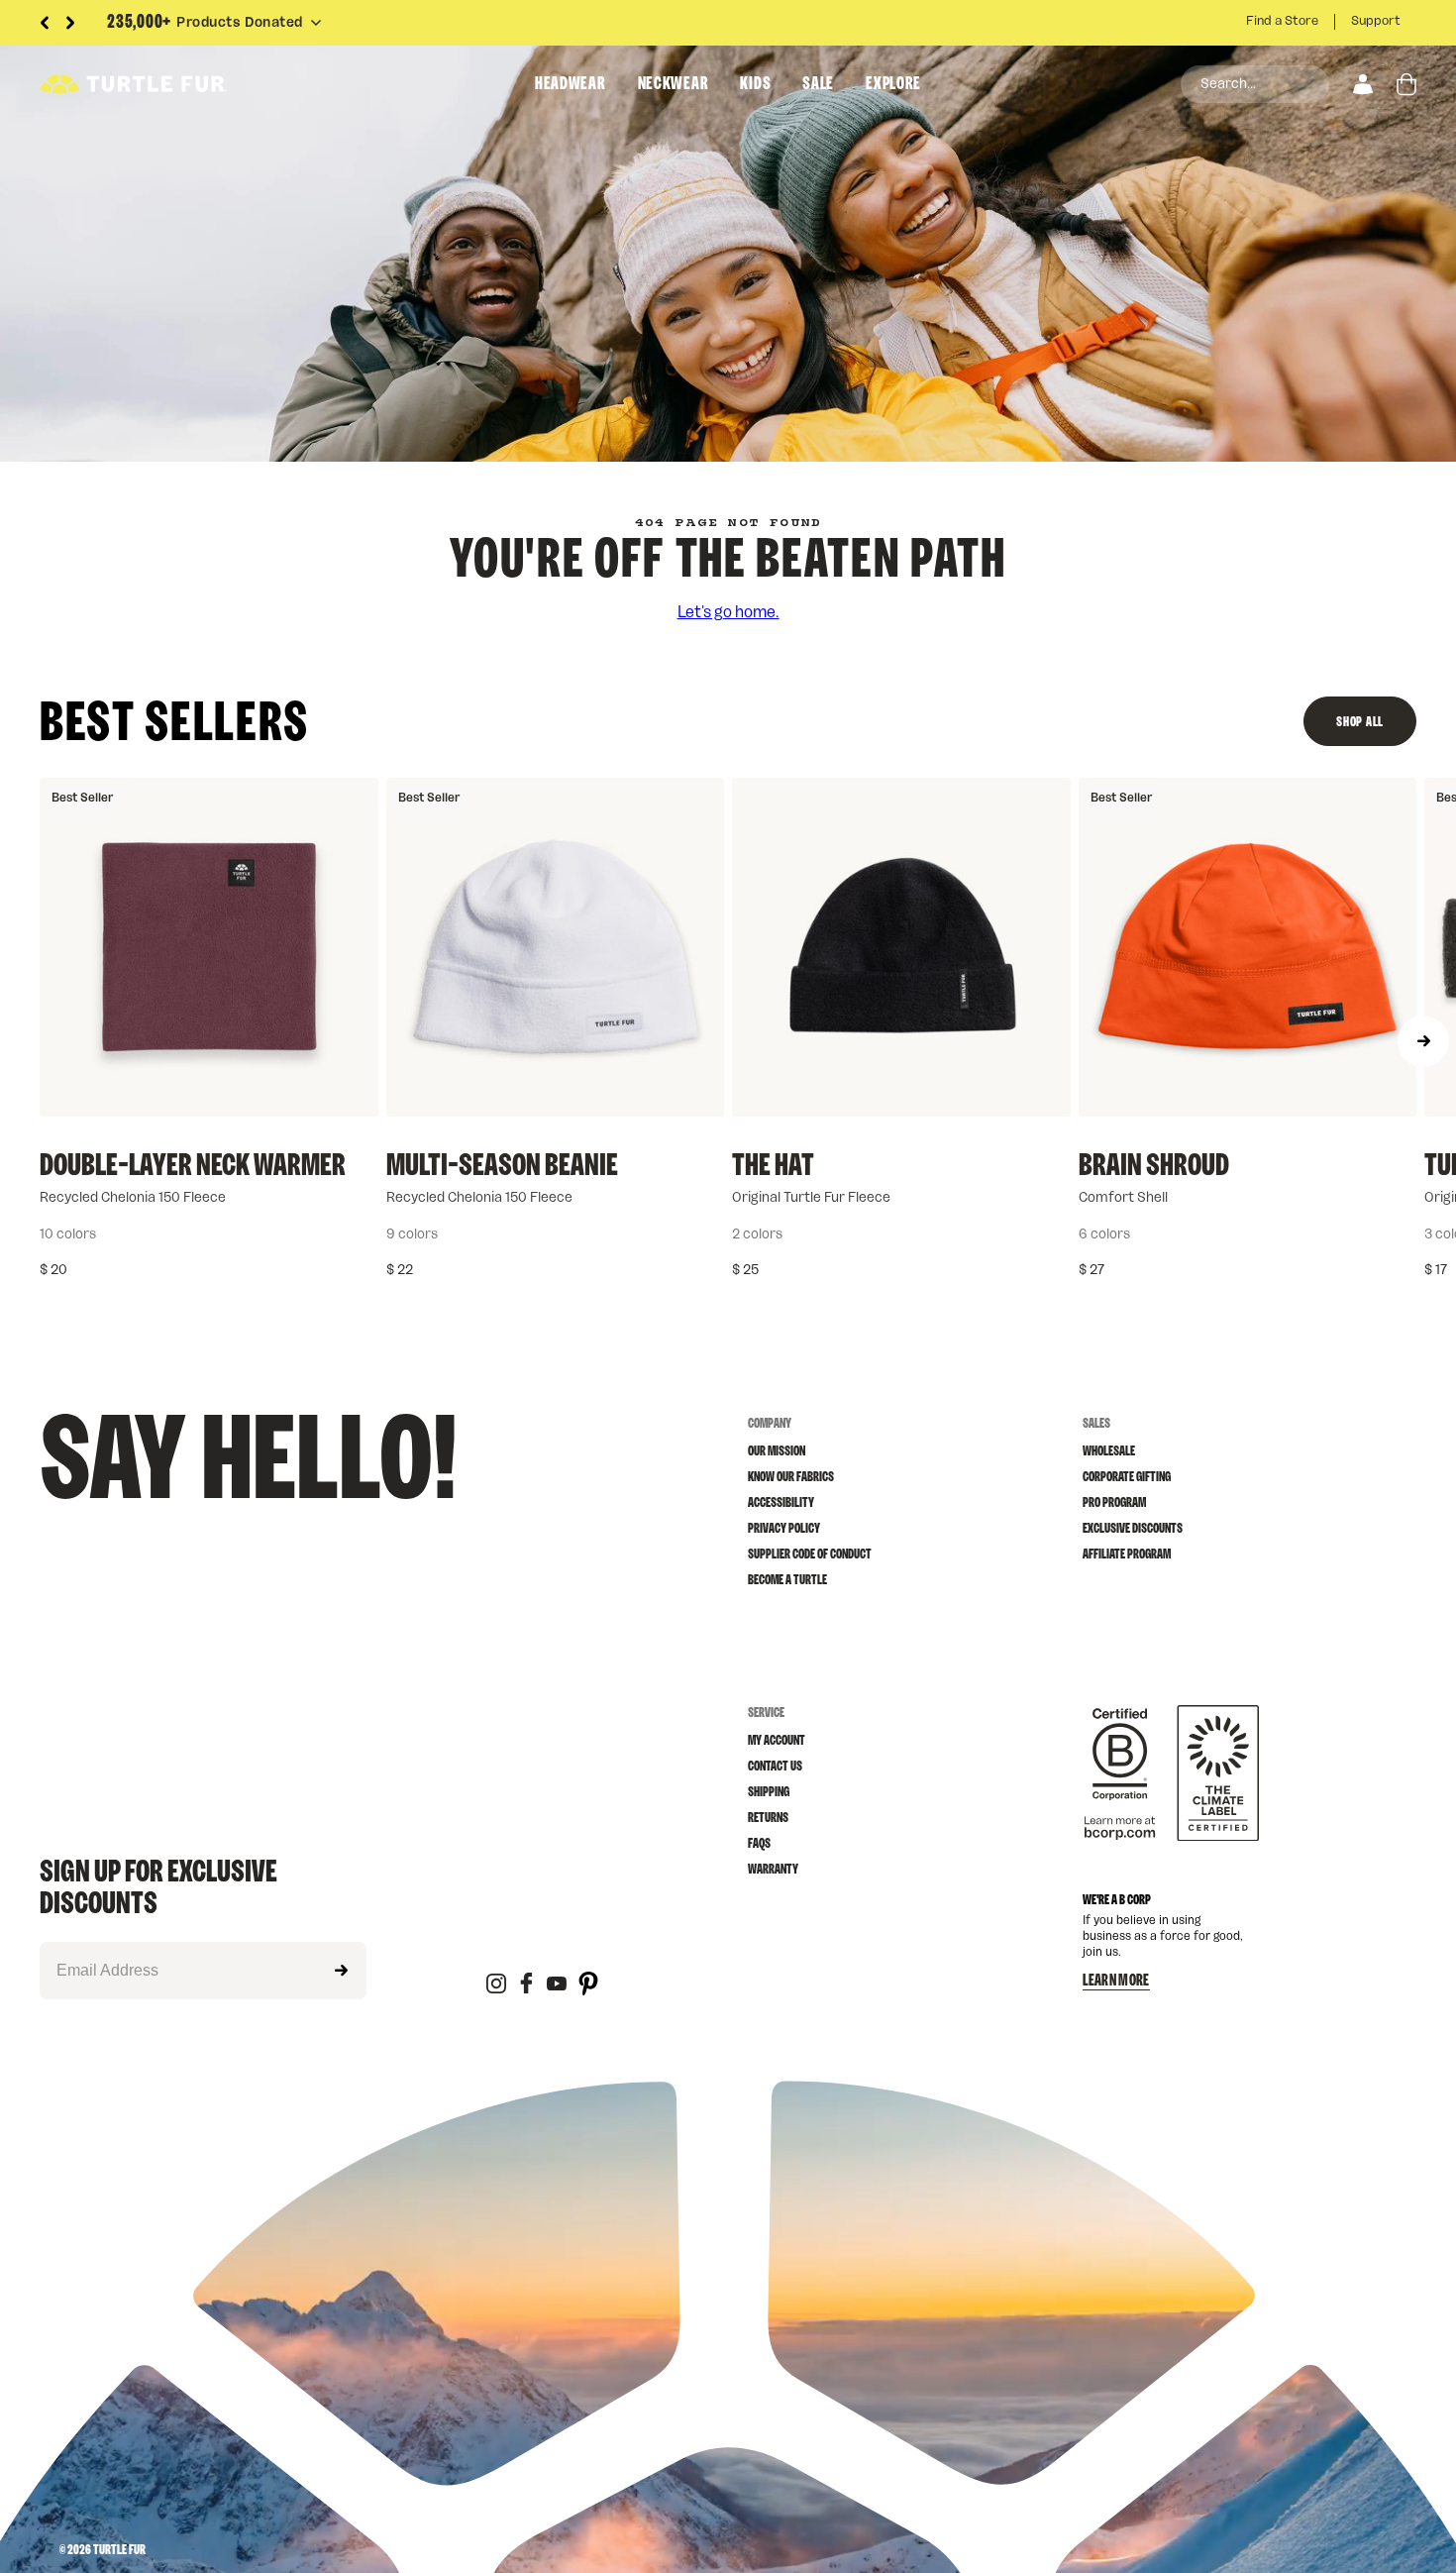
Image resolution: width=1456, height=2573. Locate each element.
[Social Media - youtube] (557, 1985)
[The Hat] (901, 947)
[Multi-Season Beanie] (556, 947)
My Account (777, 1741)
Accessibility (781, 1503)
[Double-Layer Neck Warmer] (209, 947)
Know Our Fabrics (791, 1477)
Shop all (1360, 722)
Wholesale (1109, 1451)
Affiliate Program (1127, 1555)
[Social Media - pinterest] (588, 1985)
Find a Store (1282, 21)
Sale (818, 84)
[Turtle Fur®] (178, 84)
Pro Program (1114, 1503)
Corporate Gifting (1127, 1477)
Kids (755, 84)
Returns (768, 1818)
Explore (893, 84)
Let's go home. (728, 612)
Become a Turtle (787, 1580)
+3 (623, 1234)
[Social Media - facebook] (526, 1984)
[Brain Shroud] (1248, 947)
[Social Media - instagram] (496, 1985)
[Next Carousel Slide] (70, 23)
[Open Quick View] (349, 1087)
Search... (1228, 84)
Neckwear (674, 84)
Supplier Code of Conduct (810, 1555)
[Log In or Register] (1363, 84)
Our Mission (777, 1451)
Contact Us (775, 1767)
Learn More (1116, 1981)
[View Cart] (1406, 84)
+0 (1315, 1234)
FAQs (759, 1844)
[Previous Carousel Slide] (45, 23)
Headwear (571, 84)
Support (1376, 21)
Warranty (773, 1870)
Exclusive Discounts (1133, 1529)
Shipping (769, 1792)
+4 (276, 1234)
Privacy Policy (784, 1529)
